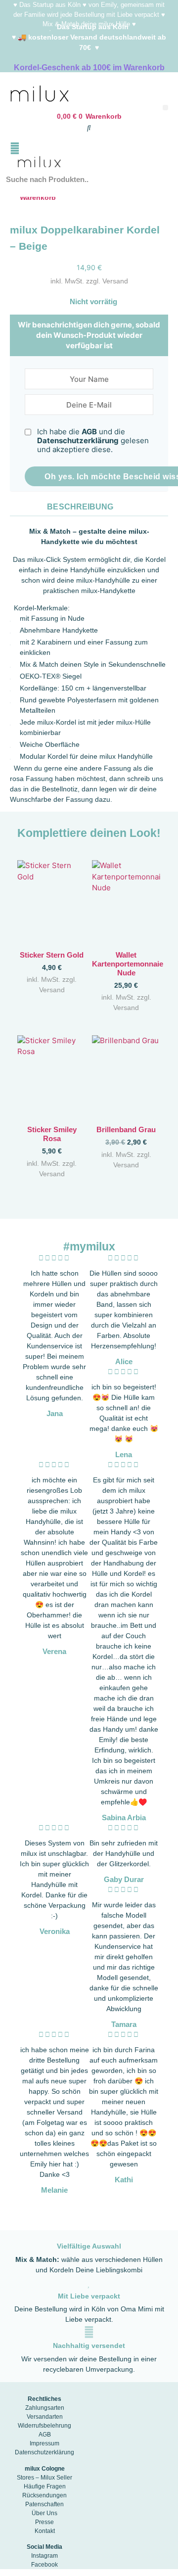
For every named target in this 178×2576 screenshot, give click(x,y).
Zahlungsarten (45, 2408)
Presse (44, 2522)
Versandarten (45, 2417)
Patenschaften (44, 2504)
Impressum (44, 2443)
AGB (89, 432)
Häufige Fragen (45, 2486)
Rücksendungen (44, 2495)
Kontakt (45, 2531)
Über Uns (44, 2513)
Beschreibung (80, 507)
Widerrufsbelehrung (44, 2426)
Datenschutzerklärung (78, 440)
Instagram (44, 2556)
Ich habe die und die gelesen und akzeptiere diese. (93, 441)
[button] (165, 108)
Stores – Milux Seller (44, 2478)
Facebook (44, 2565)
